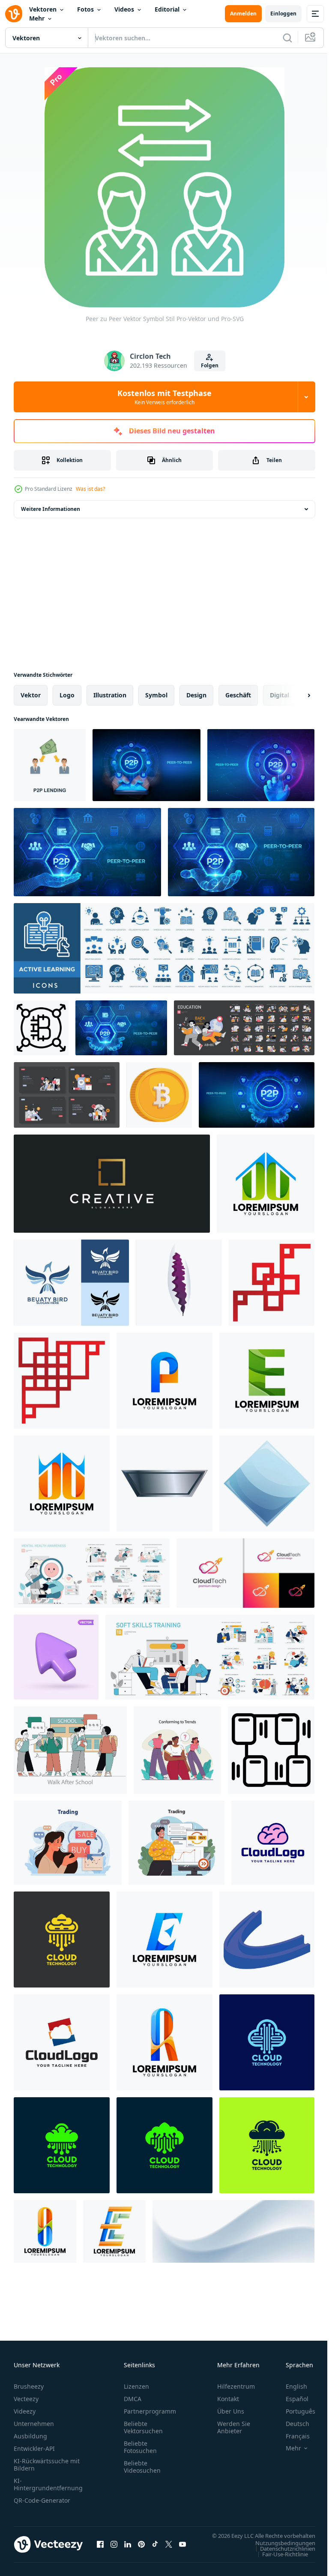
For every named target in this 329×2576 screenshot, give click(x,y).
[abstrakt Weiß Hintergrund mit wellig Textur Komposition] (233, 2231)
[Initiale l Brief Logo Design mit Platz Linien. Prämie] (112, 1184)
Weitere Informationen (51, 509)
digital (280, 695)
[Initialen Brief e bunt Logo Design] (164, 1940)
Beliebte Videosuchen (142, 2467)
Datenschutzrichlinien (281, 2557)
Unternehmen (34, 2424)
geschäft (238, 695)
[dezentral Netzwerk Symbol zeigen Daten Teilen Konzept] (271, 1750)
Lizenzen (136, 2386)
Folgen (210, 365)
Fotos (85, 9)
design (196, 695)
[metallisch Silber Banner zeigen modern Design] (164, 1483)
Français (291, 2436)
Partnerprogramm (150, 2411)
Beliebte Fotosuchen (140, 2447)
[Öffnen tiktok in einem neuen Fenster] (155, 2549)
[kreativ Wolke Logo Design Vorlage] (273, 1843)
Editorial (167, 9)
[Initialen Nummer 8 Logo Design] (164, 2042)
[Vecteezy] (14, 14)
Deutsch (291, 2424)
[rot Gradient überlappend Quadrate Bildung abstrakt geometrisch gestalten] (272, 1283)
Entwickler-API (34, 2448)
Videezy (25, 2411)
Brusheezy (29, 2386)
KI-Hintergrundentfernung (48, 2484)
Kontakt (228, 2399)
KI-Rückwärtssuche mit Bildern (47, 2465)
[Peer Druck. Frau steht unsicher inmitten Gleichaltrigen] (177, 1750)
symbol (156, 695)
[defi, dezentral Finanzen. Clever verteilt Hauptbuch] (68, 1843)
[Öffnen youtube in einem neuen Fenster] (182, 2549)
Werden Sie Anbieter (234, 2427)
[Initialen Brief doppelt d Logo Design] (266, 1184)
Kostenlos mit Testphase (164, 397)
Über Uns (231, 2411)
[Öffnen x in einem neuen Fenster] (169, 2549)
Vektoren (43, 9)
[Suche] (287, 38)
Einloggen (283, 14)
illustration (110, 695)
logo (67, 695)
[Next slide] (295, 695)
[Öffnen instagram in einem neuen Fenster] (114, 2549)
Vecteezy (26, 2399)
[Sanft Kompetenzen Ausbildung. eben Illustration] (210, 1657)
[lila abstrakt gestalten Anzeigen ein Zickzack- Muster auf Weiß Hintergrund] (179, 1283)
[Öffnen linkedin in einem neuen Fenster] (128, 2549)
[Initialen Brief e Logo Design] (267, 1381)
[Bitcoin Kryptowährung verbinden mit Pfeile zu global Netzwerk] (41, 1028)
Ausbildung (30, 2436)
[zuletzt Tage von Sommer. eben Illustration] (70, 1750)
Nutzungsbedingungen (279, 2551)
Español (291, 2399)
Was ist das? (90, 489)
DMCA (133, 2399)
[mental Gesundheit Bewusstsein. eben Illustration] (92, 1573)
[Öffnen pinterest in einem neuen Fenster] (141, 2549)
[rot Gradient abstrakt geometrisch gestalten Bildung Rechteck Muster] (62, 1381)
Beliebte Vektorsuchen (143, 2427)
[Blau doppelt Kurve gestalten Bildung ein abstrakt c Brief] (267, 1940)
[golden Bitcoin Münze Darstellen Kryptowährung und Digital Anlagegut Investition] (159, 1095)
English (290, 2386)
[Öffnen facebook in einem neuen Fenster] (100, 2549)
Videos (124, 9)
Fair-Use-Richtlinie (279, 2562)
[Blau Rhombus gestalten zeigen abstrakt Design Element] (267, 1483)
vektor (31, 695)
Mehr (37, 18)
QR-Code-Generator (42, 2500)
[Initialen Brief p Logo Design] (164, 1381)
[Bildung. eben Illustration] (244, 1028)
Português (294, 2411)
